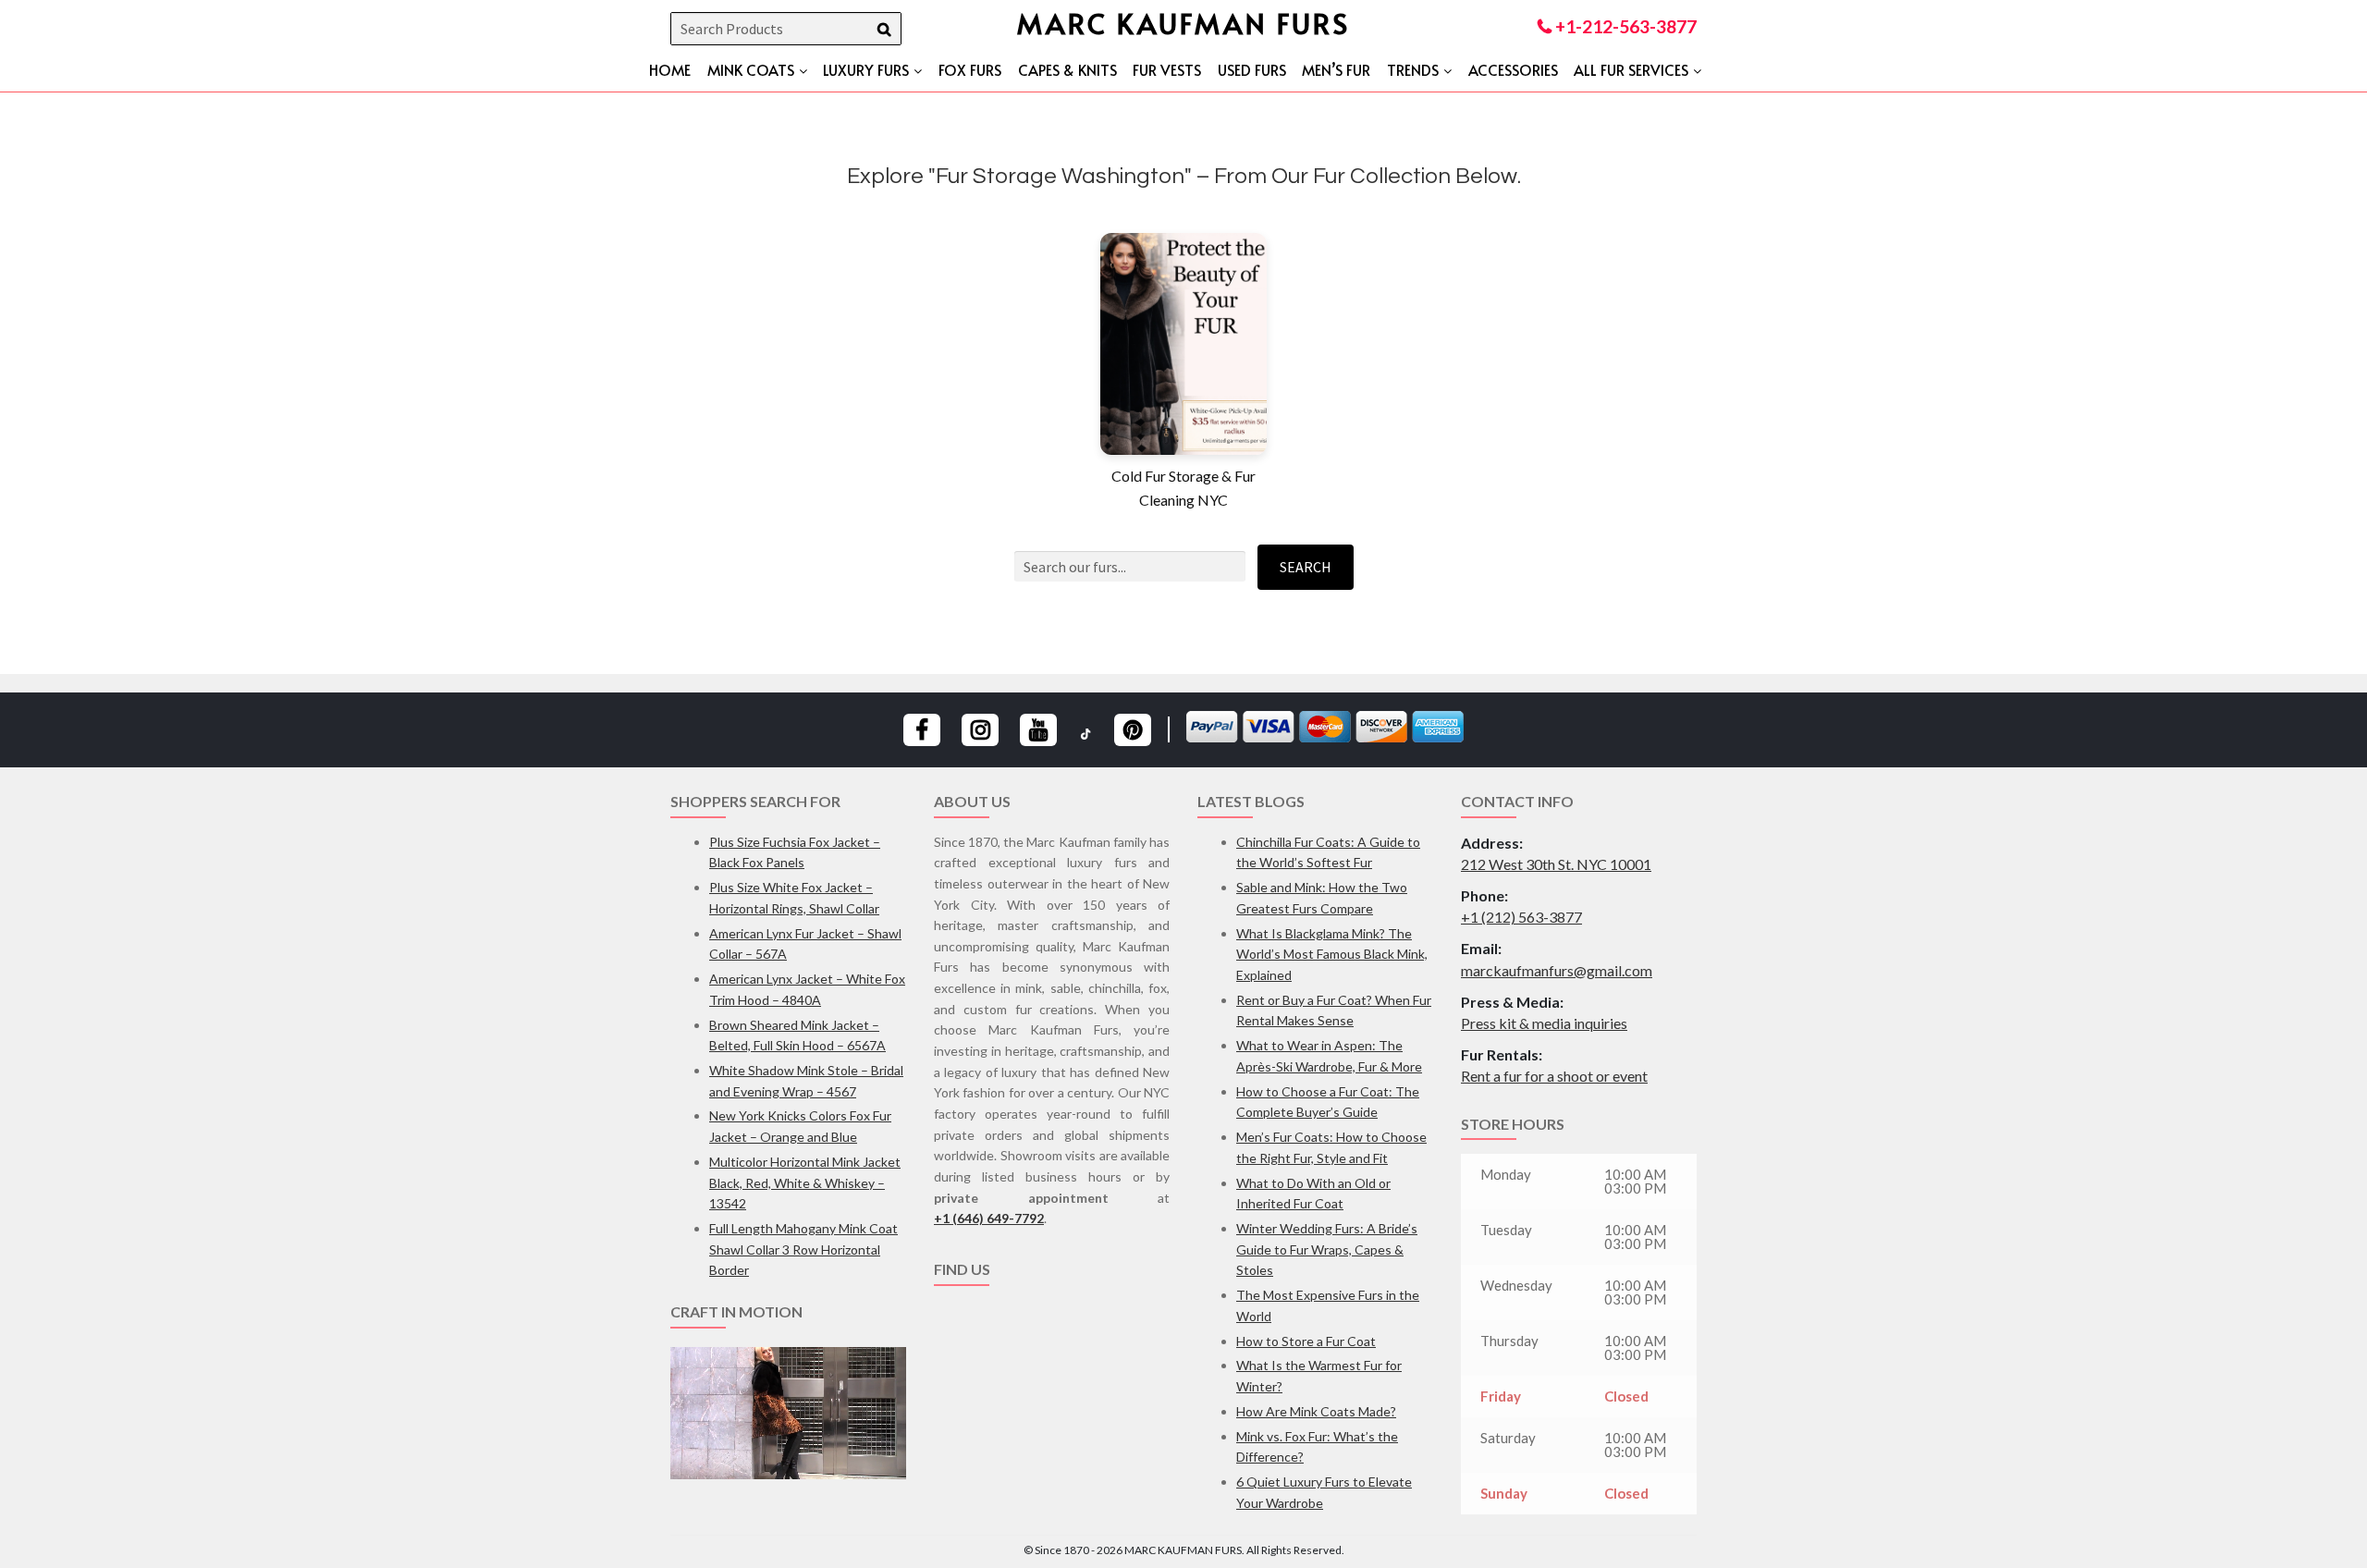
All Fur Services (1631, 69)
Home (670, 69)
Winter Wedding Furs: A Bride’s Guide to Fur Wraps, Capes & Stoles (1327, 1249)
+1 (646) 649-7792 (989, 1218)
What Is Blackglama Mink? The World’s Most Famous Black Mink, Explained (1332, 954)
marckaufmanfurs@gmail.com (1557, 970)
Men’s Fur (1336, 69)
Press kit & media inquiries (1544, 1023)
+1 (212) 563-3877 (1521, 917)
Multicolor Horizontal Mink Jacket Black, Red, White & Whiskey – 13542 (805, 1182)
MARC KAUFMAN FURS (1183, 23)
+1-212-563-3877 (1624, 26)
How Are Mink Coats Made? (1316, 1411)
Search (1306, 567)
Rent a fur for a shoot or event (1554, 1076)
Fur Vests (1167, 69)
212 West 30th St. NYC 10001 (1556, 864)
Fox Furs (970, 69)
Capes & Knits (1067, 69)
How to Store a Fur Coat (1306, 1341)
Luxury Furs (866, 69)
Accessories (1513, 69)
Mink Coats (751, 69)
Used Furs (1252, 69)
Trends (1413, 69)
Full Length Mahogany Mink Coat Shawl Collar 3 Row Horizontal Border (803, 1249)
